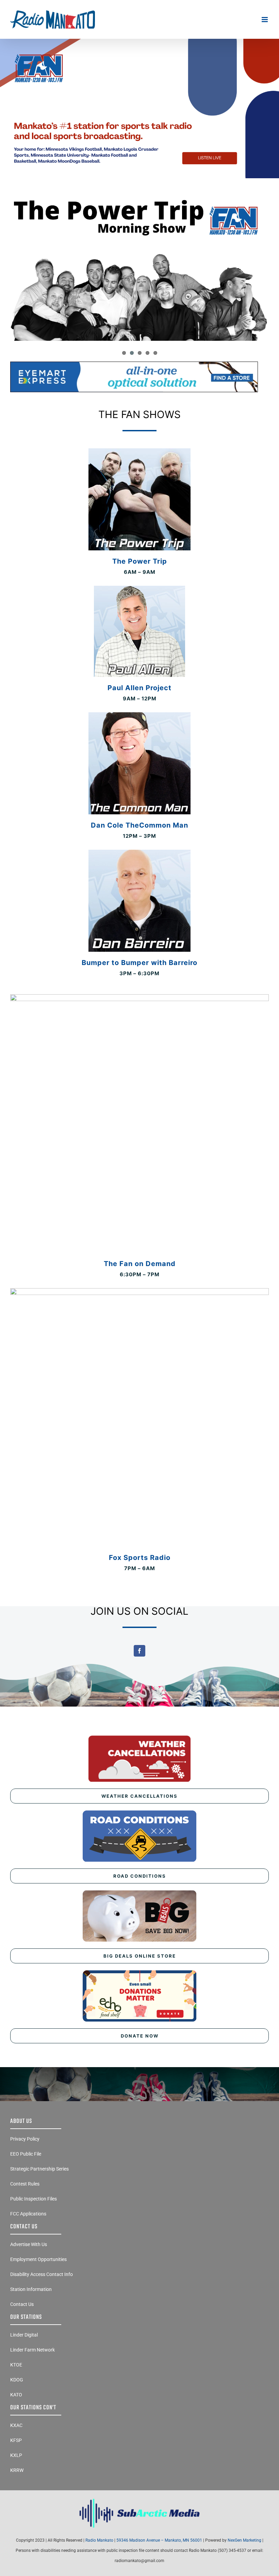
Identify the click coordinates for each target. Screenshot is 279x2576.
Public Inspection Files (34, 2199)
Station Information (31, 2289)
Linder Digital (24, 2335)
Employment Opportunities (38, 2259)
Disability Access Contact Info (42, 2274)
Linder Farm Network (32, 2350)
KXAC (16, 2425)
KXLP (16, 2455)
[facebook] (139, 1651)
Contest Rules (25, 2184)
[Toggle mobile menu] (265, 20)
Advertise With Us (29, 2244)
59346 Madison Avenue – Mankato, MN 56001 (159, 2540)
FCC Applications (28, 2214)
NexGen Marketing (244, 2540)
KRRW (17, 2470)
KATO (16, 2395)
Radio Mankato (99, 2540)
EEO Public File (26, 2154)
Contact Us (22, 2304)
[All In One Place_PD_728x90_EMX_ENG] (134, 364)
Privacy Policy (25, 2139)
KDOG (17, 2380)
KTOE (16, 2365)
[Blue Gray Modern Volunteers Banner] (139, 42)
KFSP (16, 2440)
